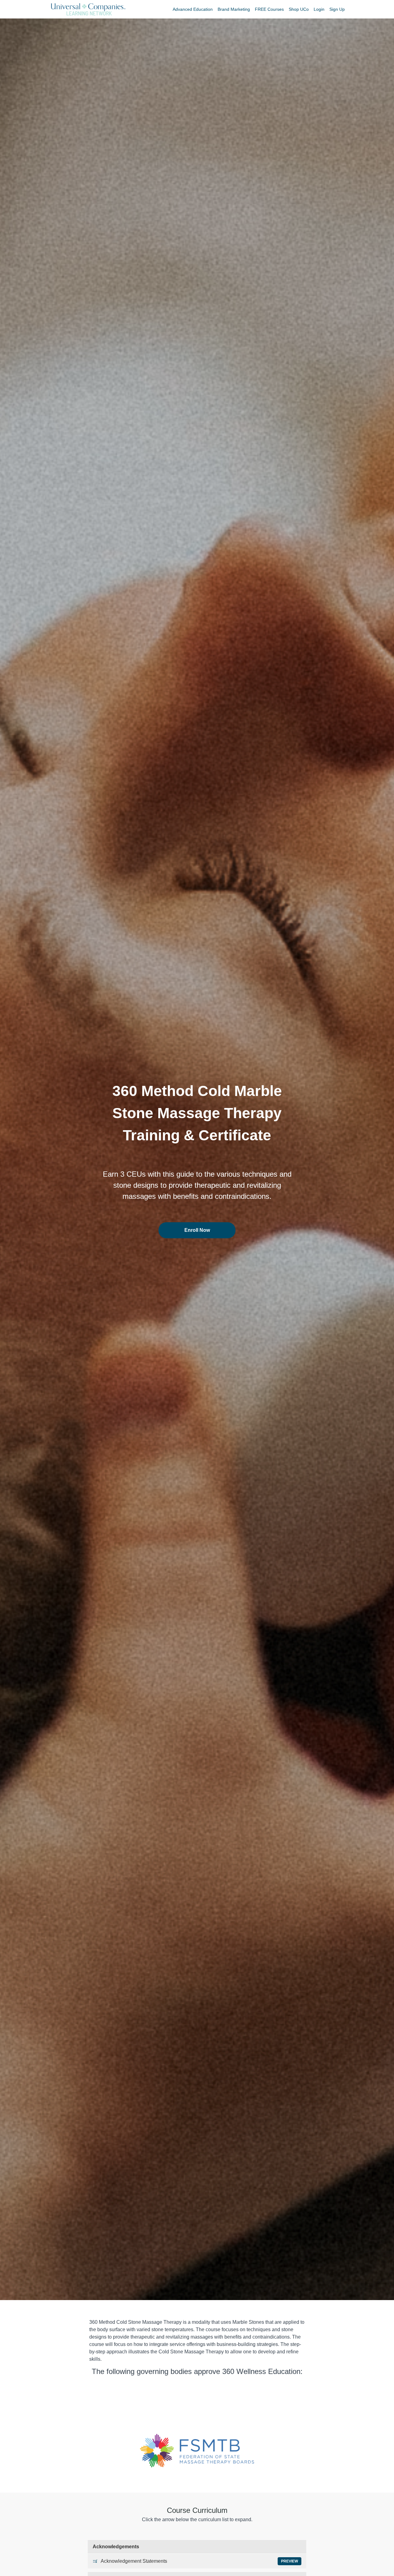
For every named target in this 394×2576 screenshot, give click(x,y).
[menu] (256, 9)
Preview (289, 2561)
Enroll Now (197, 1230)
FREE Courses (269, 9)
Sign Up (337, 9)
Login (319, 9)
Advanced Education (193, 9)
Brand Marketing (234, 9)
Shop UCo (299, 9)
